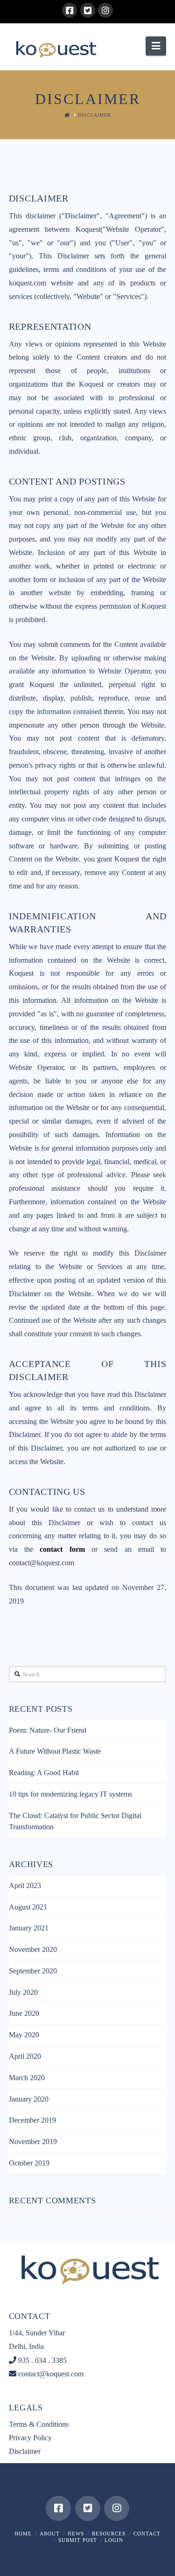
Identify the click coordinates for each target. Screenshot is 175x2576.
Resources (109, 2534)
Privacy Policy (30, 2438)
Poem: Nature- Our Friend (48, 1730)
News (76, 2534)
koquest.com (28, 283)
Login (114, 2540)
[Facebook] (70, 10)
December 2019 (32, 2120)
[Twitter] (88, 10)
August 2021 (28, 1907)
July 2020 (23, 1992)
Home (23, 2534)
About (50, 2534)
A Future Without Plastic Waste (55, 1751)
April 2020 (25, 2056)
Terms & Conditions (39, 2424)
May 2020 (24, 2035)
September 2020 (33, 1971)
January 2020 (29, 2099)
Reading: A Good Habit (44, 1773)
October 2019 (29, 2163)
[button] (156, 46)
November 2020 (33, 1949)
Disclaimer (25, 2451)
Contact (147, 2534)
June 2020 (24, 2013)
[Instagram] (105, 10)
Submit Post (78, 2540)
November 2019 (33, 2142)
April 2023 (25, 1885)
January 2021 (29, 1928)
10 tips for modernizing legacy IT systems (70, 1794)
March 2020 (27, 2078)
